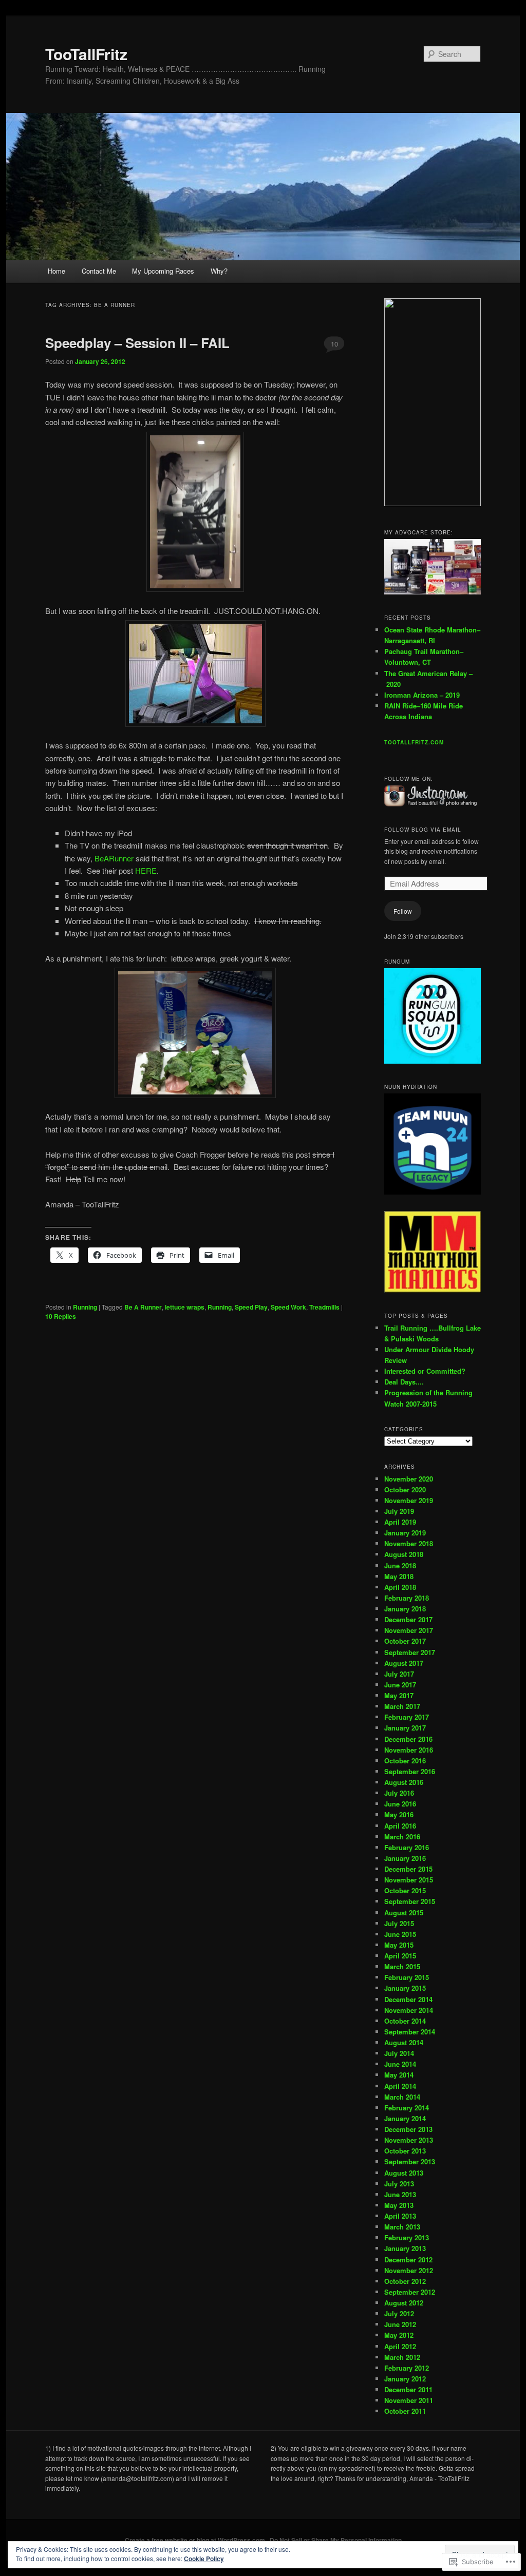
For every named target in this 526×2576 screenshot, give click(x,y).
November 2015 (409, 1880)
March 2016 (402, 1837)
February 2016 (407, 1847)
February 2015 (407, 1977)
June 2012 (400, 2324)
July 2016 (399, 1793)
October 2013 (405, 2151)
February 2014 (407, 2108)
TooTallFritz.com (414, 742)
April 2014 (400, 2086)
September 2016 (410, 1771)
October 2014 (405, 2021)
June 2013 (400, 2194)
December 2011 (408, 2389)
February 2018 (407, 1598)
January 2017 (405, 1728)
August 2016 (404, 1782)
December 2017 (408, 1619)
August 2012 (404, 2303)
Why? (219, 271)
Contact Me (99, 271)
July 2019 (399, 1511)
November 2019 (409, 1500)
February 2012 (407, 2368)
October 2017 (405, 1641)
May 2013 (399, 2205)
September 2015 (410, 1901)
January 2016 (405, 1858)
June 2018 (400, 1565)
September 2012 (410, 2292)
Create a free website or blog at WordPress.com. (196, 2540)
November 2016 (409, 1750)
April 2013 (400, 2216)
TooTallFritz (86, 54)
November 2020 (409, 1479)
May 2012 (399, 2335)
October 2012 (405, 2281)
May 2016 (399, 1814)
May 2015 (399, 1945)
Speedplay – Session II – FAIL (137, 343)
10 (334, 344)
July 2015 (399, 1923)
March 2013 (402, 2227)
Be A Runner (143, 1307)
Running (85, 1307)
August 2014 (404, 2042)
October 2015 (405, 1890)
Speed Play (251, 1307)
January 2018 (405, 1609)
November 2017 (409, 1630)
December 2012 (408, 2260)
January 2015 (405, 1988)
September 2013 (410, 2161)
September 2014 (410, 2032)
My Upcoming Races (163, 271)
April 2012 (400, 2346)
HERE (146, 870)
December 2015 (408, 1869)
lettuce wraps (185, 1307)
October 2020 (405, 1489)
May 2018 (399, 1576)
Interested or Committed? (425, 1371)
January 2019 (405, 1533)
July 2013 (399, 2184)
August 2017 (404, 1663)
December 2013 (408, 2129)
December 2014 (408, 1999)
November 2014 (409, 2010)
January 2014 (405, 2118)
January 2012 (405, 2379)
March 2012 (402, 2357)
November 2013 (409, 2140)
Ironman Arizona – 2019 (422, 695)
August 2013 (404, 2173)
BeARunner (114, 858)
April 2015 (400, 1956)
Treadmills (324, 1307)
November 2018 (409, 1543)
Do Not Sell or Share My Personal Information (336, 2540)
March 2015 (402, 1966)
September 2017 (410, 1652)
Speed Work (288, 1307)
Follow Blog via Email (423, 830)
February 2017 (407, 1717)
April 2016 (400, 1826)
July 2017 (399, 1674)
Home (57, 271)
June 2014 (400, 2064)
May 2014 (399, 2075)
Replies (61, 1316)
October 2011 (405, 2411)
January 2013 (405, 2248)
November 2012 (409, 2270)
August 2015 (404, 1912)
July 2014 (399, 2053)
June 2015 (400, 1934)
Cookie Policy (204, 2559)
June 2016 (400, 1804)
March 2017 (402, 1706)
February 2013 (407, 2237)
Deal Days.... (404, 1382)
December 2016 (408, 1739)
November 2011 (409, 2400)
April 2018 (400, 1587)
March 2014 (402, 2097)
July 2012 (399, 2313)
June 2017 (400, 1685)
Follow (403, 911)
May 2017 (399, 1695)
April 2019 (400, 1522)
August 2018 (404, 1554)
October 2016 (405, 1761)
